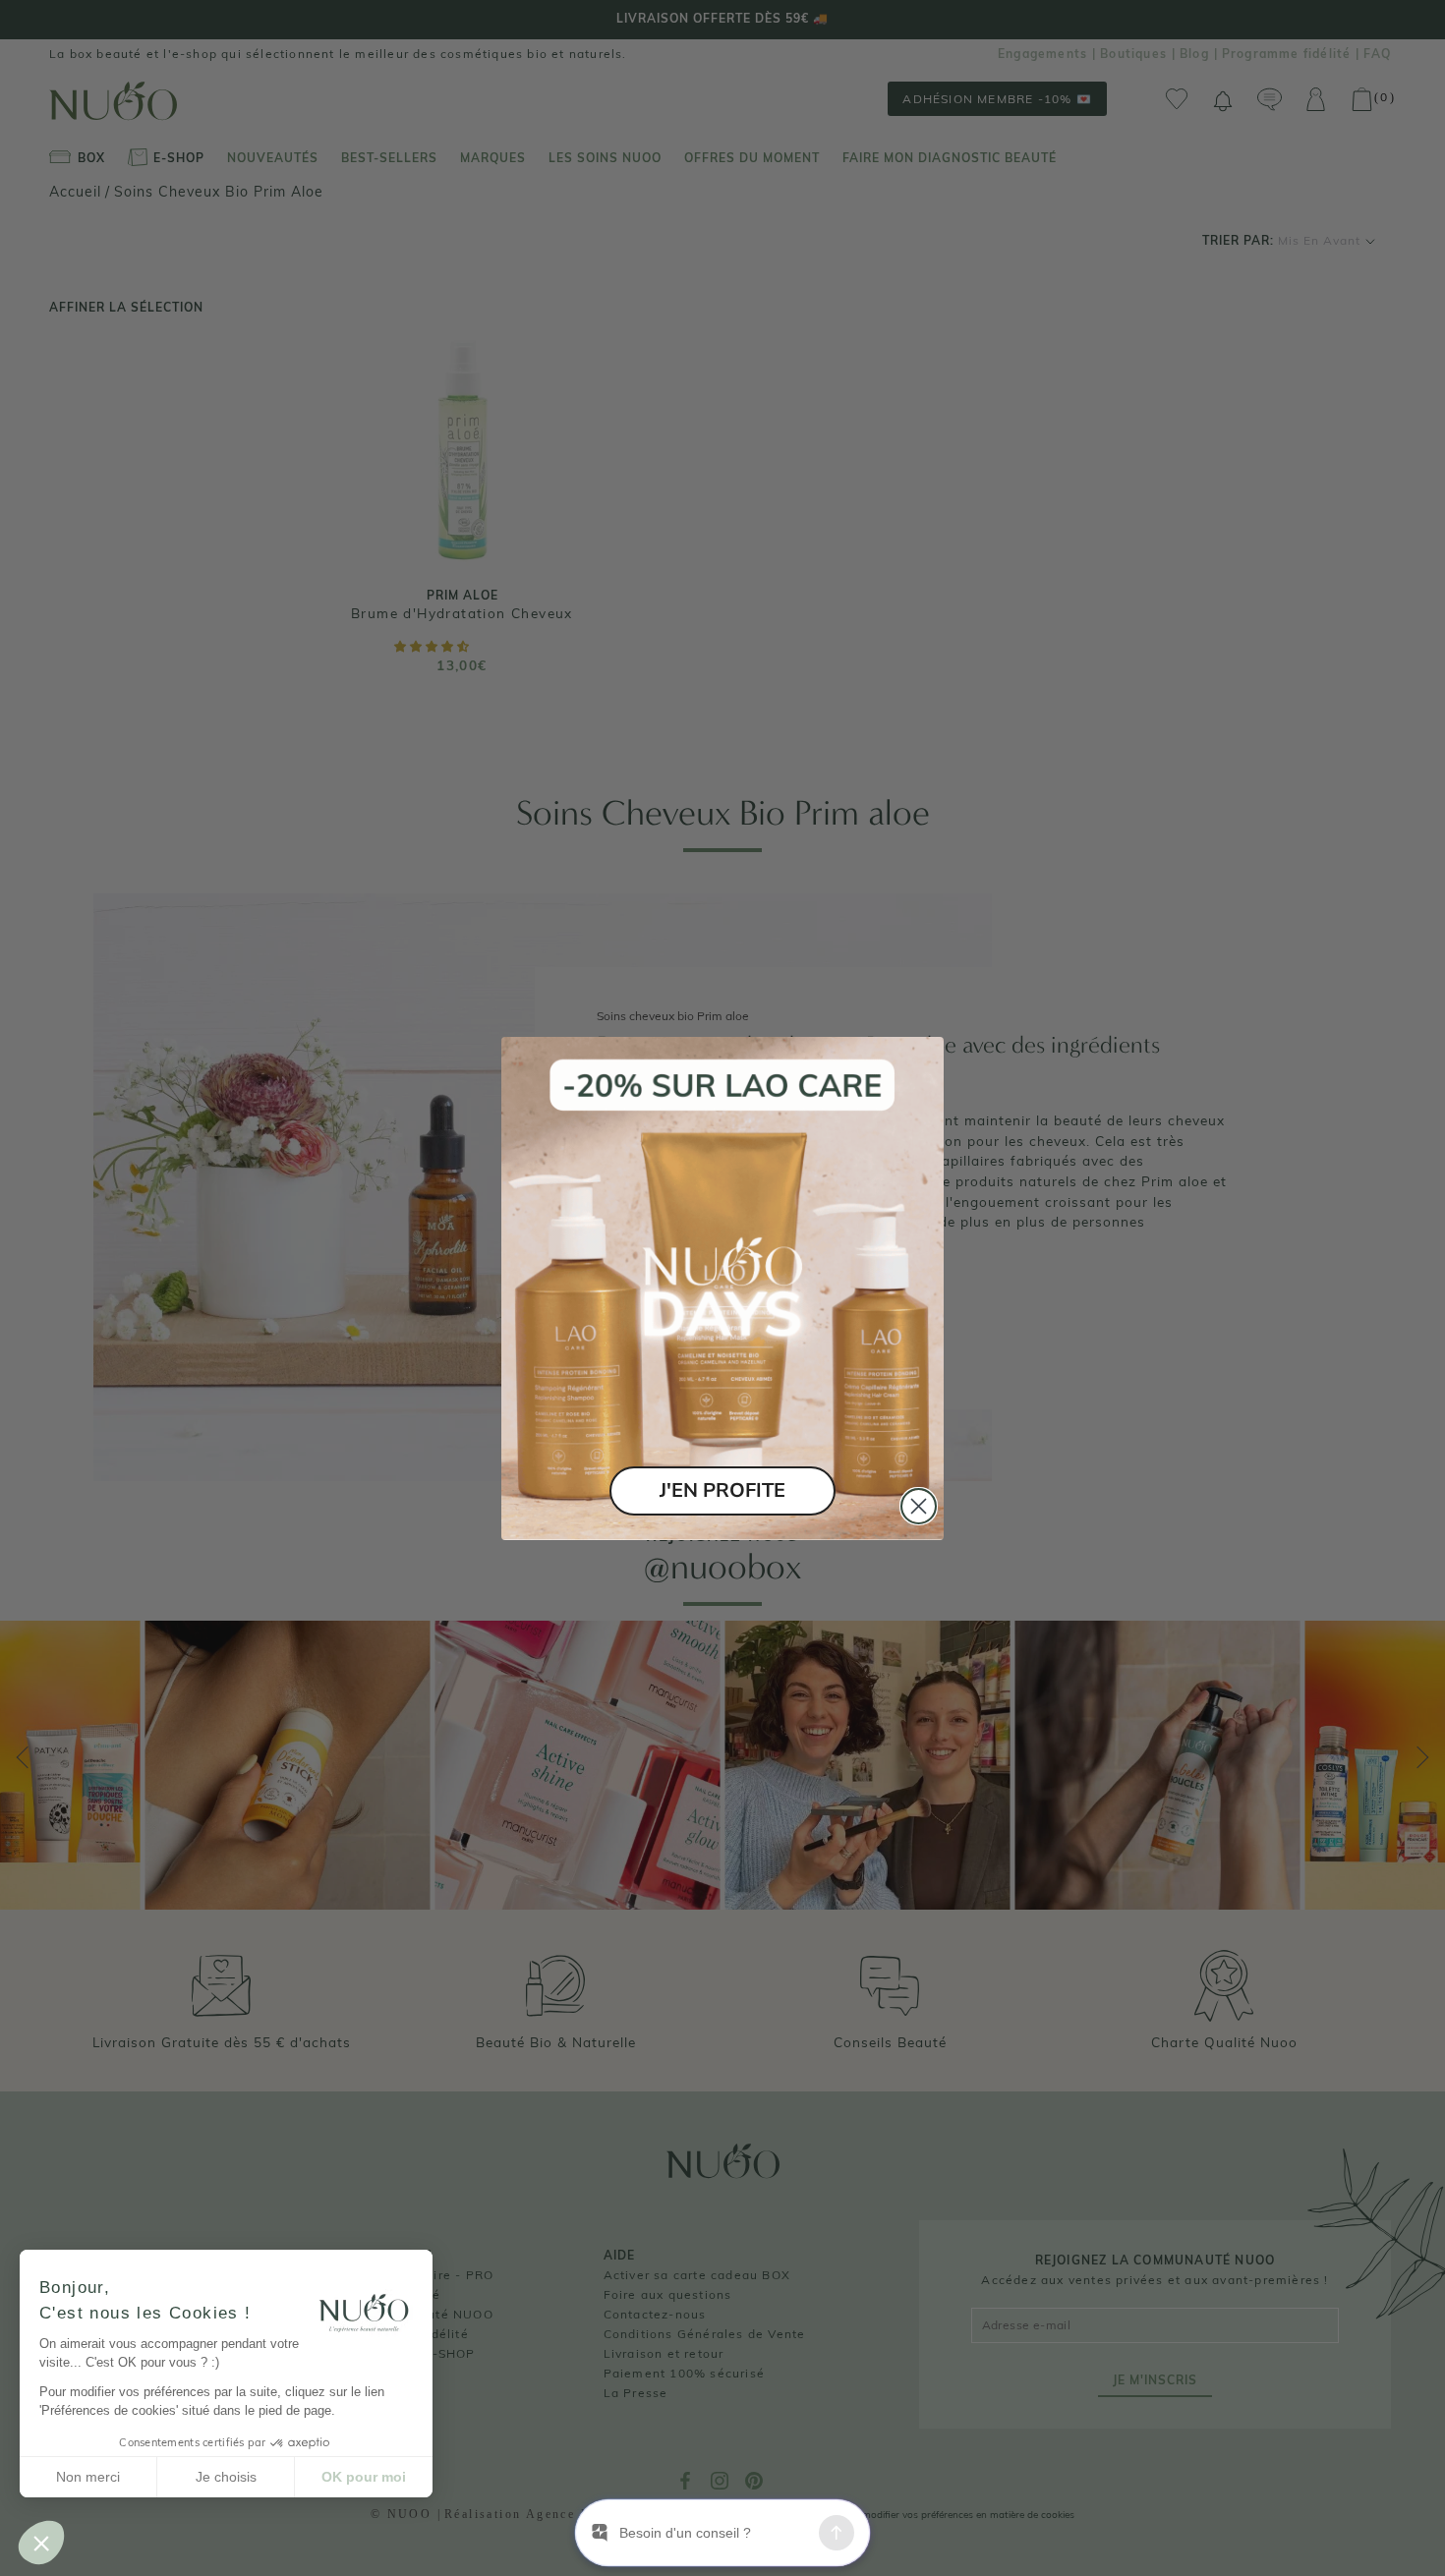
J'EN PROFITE (722, 1490)
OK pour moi (364, 2477)
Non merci (88, 2477)
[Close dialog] (919, 1506)
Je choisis (226, 2477)
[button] (41, 2543)
